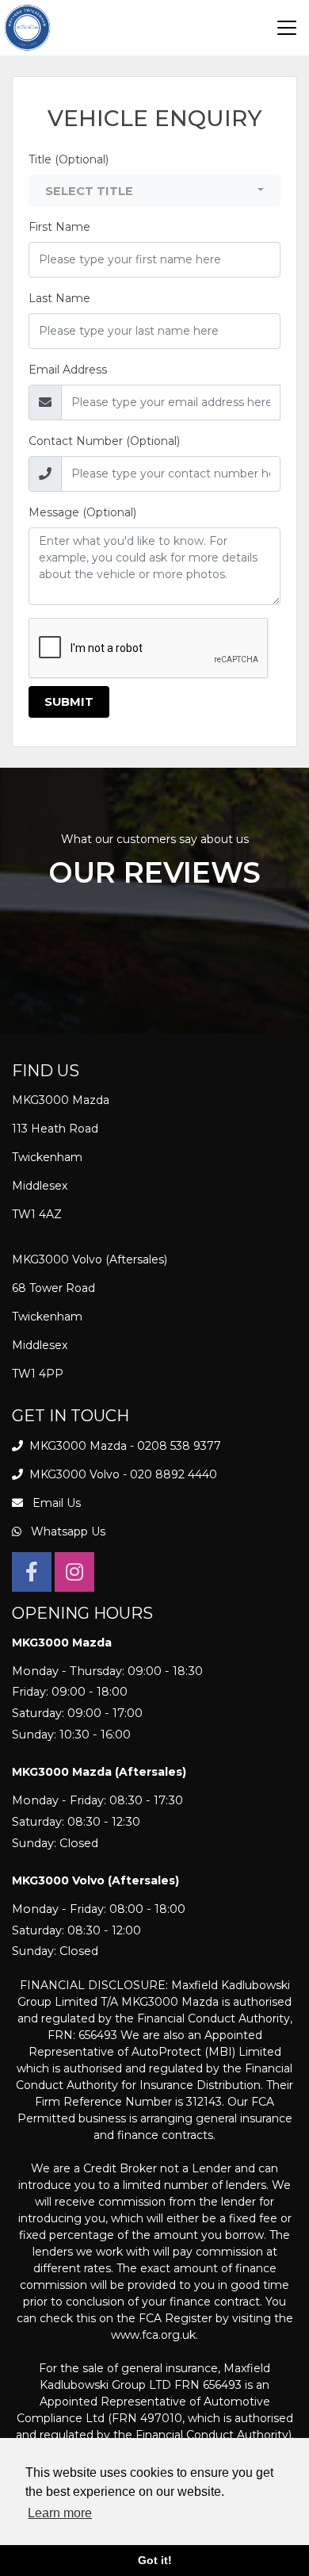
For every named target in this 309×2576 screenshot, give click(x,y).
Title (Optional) (69, 159)
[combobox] (154, 190)
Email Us (55, 1503)
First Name (59, 227)
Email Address (68, 370)
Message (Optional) (82, 512)
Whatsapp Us (67, 1531)
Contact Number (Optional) (104, 441)
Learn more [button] (60, 2513)
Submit (69, 702)
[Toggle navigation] (287, 28)
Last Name (59, 298)
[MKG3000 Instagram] (74, 1575)
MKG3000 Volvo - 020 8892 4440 (122, 1474)
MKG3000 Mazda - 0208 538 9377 (124, 1446)
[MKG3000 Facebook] (32, 1575)
